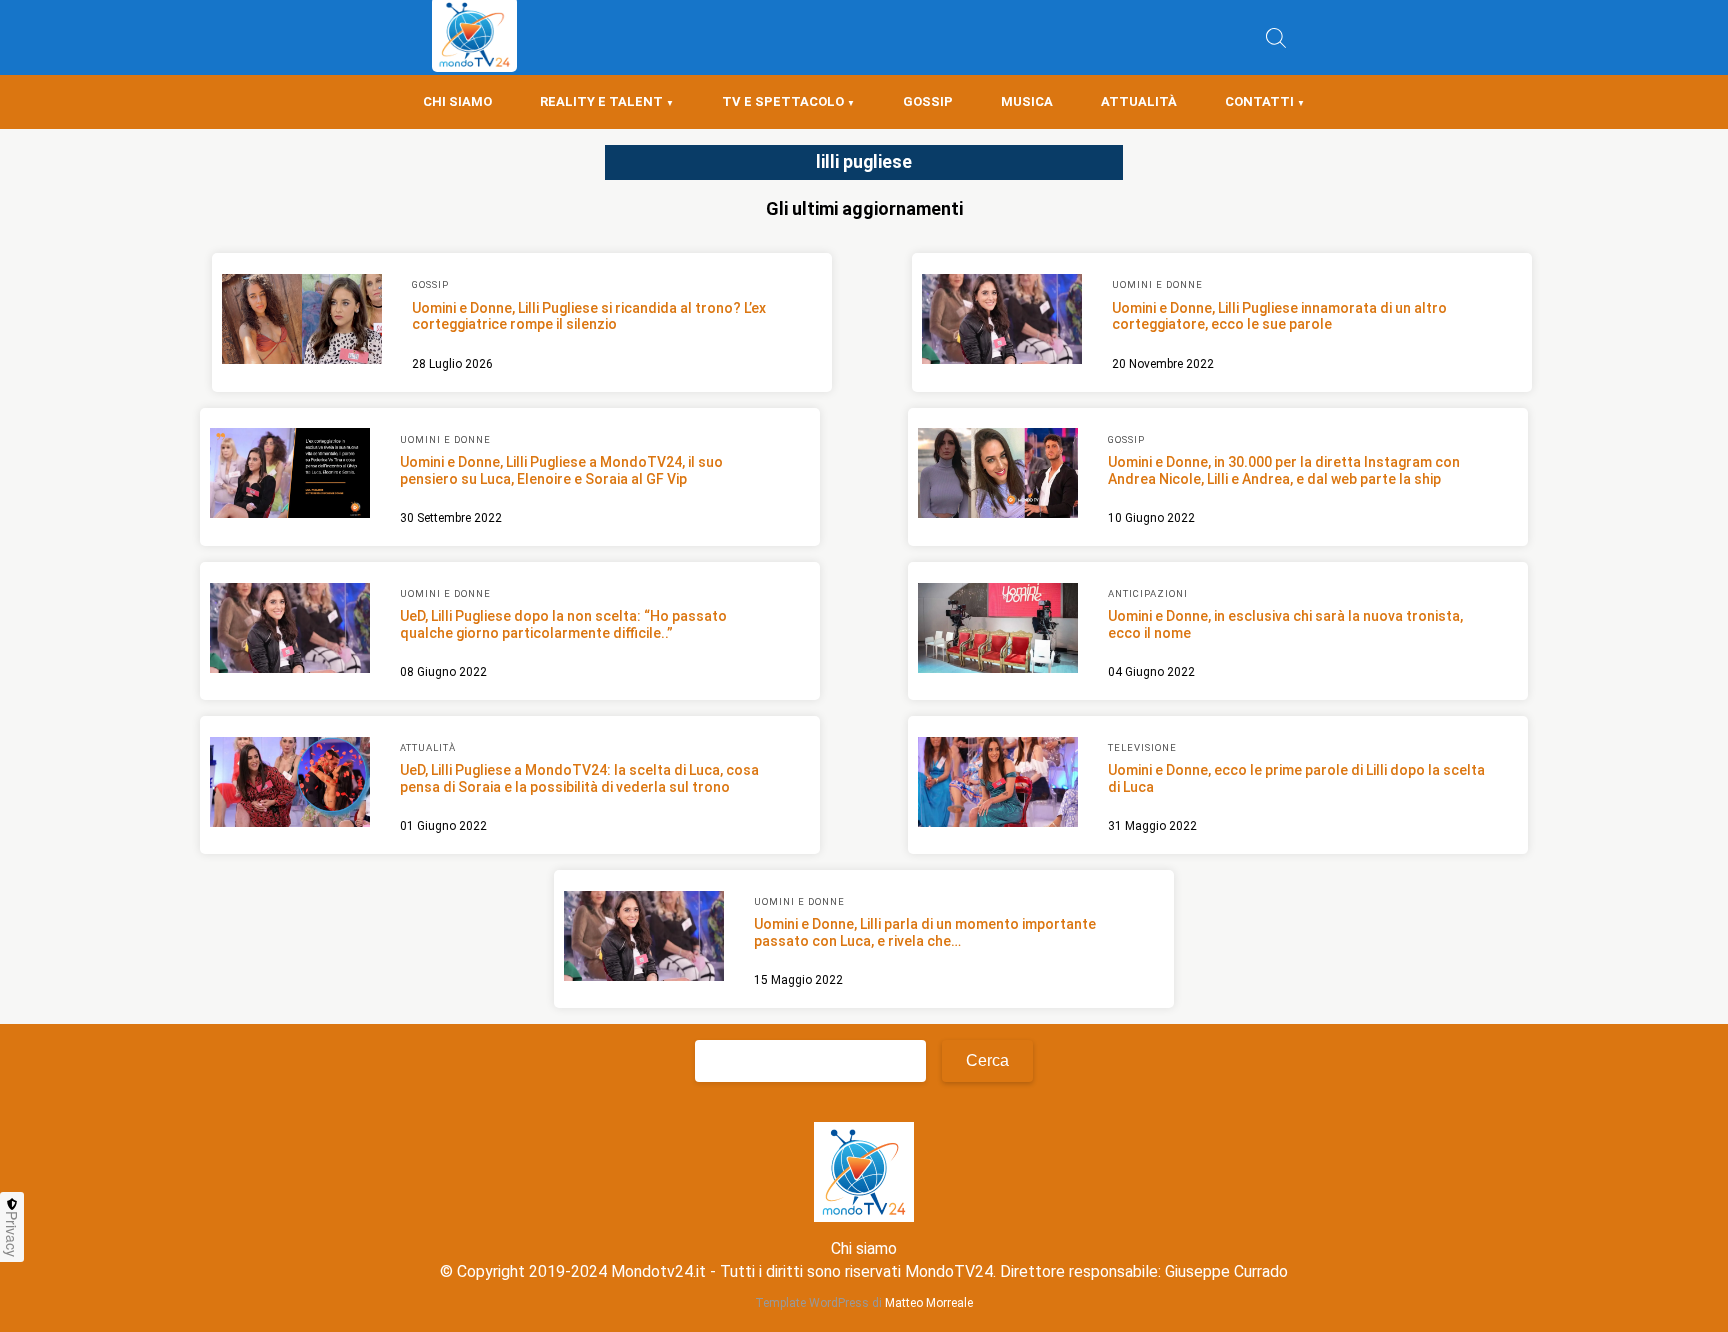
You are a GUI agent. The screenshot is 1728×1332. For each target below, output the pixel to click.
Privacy (12, 1234)
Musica (1027, 101)
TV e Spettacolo (783, 101)
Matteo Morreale (929, 1303)
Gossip (928, 101)
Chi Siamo (457, 101)
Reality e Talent (601, 101)
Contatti (1259, 101)
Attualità (1139, 101)
